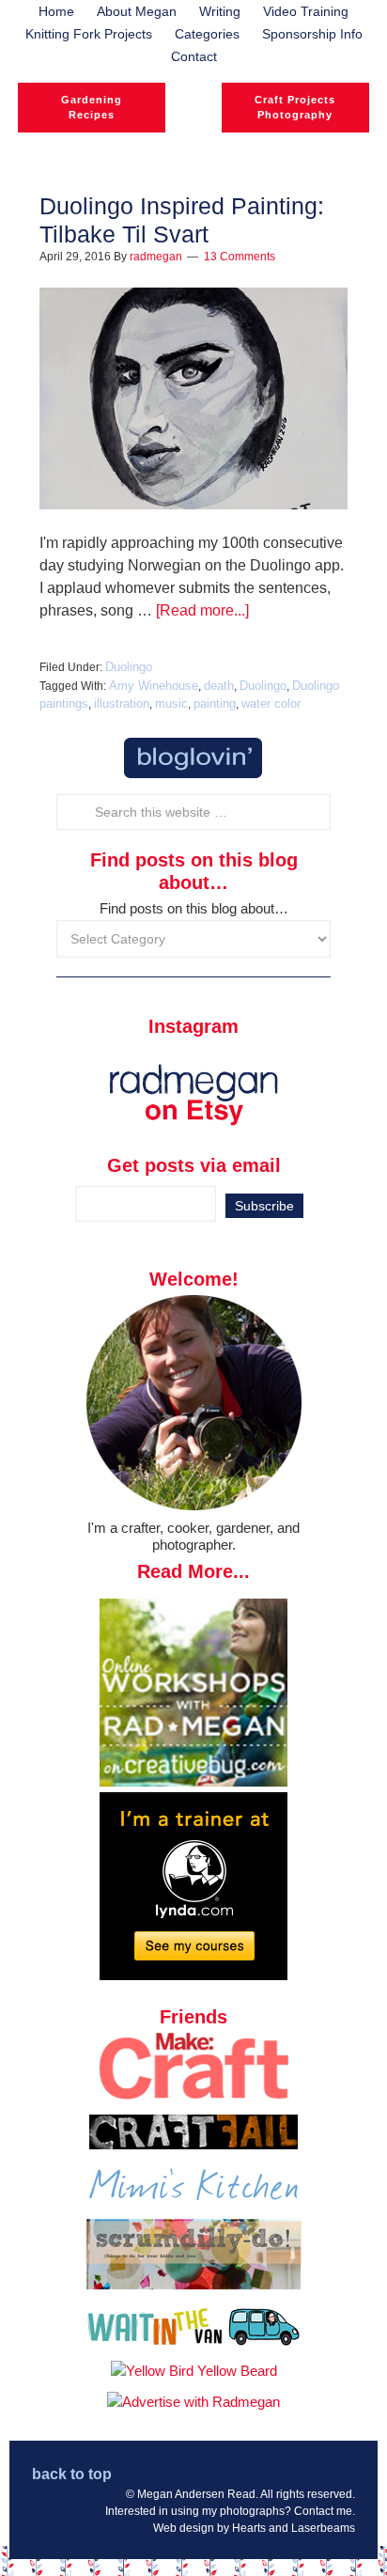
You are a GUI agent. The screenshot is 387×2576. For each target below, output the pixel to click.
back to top (72, 2474)
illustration (122, 703)
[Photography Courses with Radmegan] (193, 1975)
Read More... (193, 1571)
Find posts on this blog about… (194, 908)
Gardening (92, 100)
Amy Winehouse (154, 686)
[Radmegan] (193, 122)
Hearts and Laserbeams (294, 2528)
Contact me (323, 2511)
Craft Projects (295, 100)
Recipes (92, 115)
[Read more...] (202, 610)
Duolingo (129, 667)
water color (271, 703)
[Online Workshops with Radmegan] (193, 1781)
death (219, 686)
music (171, 703)
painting (215, 703)
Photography (295, 115)
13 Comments (240, 257)
